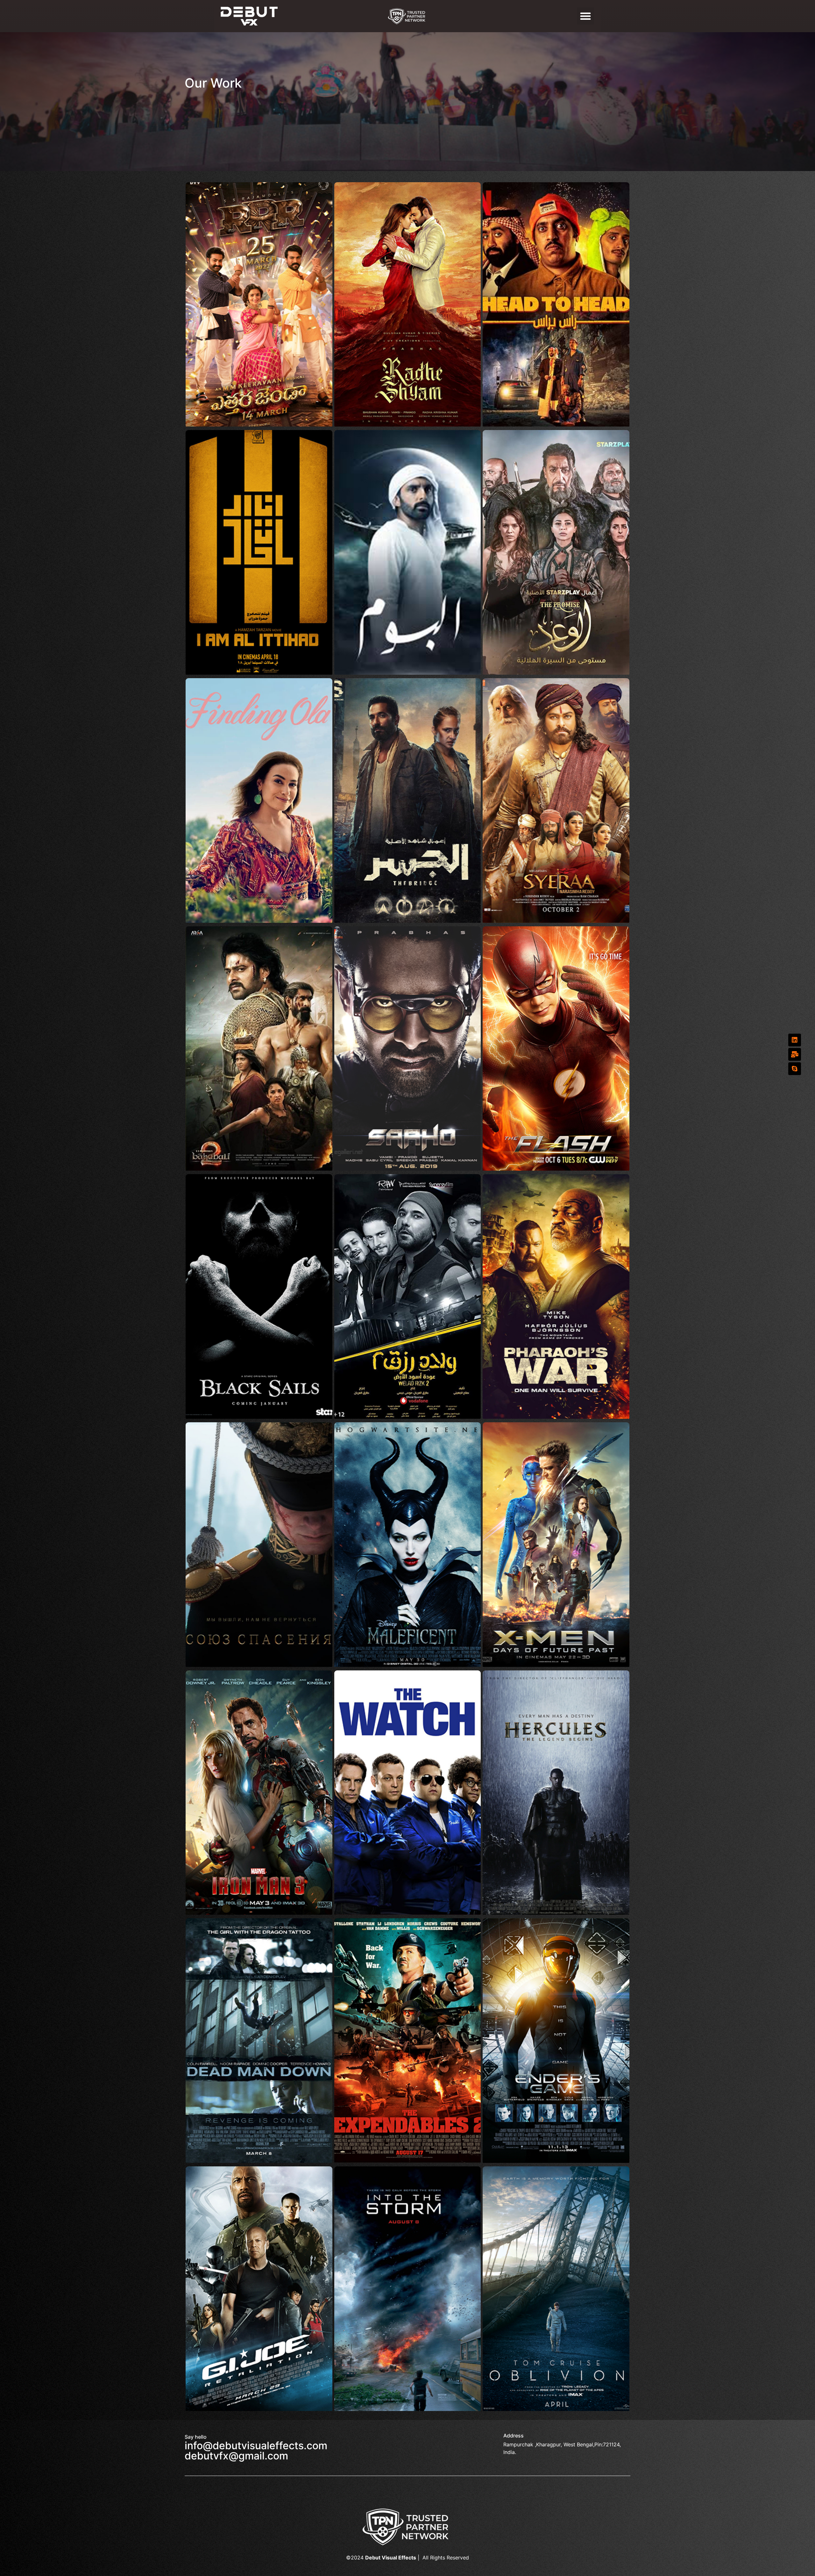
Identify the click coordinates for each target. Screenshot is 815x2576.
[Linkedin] (795, 1040)
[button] (585, 16)
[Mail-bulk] (795, 1054)
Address (514, 2436)
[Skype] (795, 1069)
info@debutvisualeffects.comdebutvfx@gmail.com (256, 2451)
